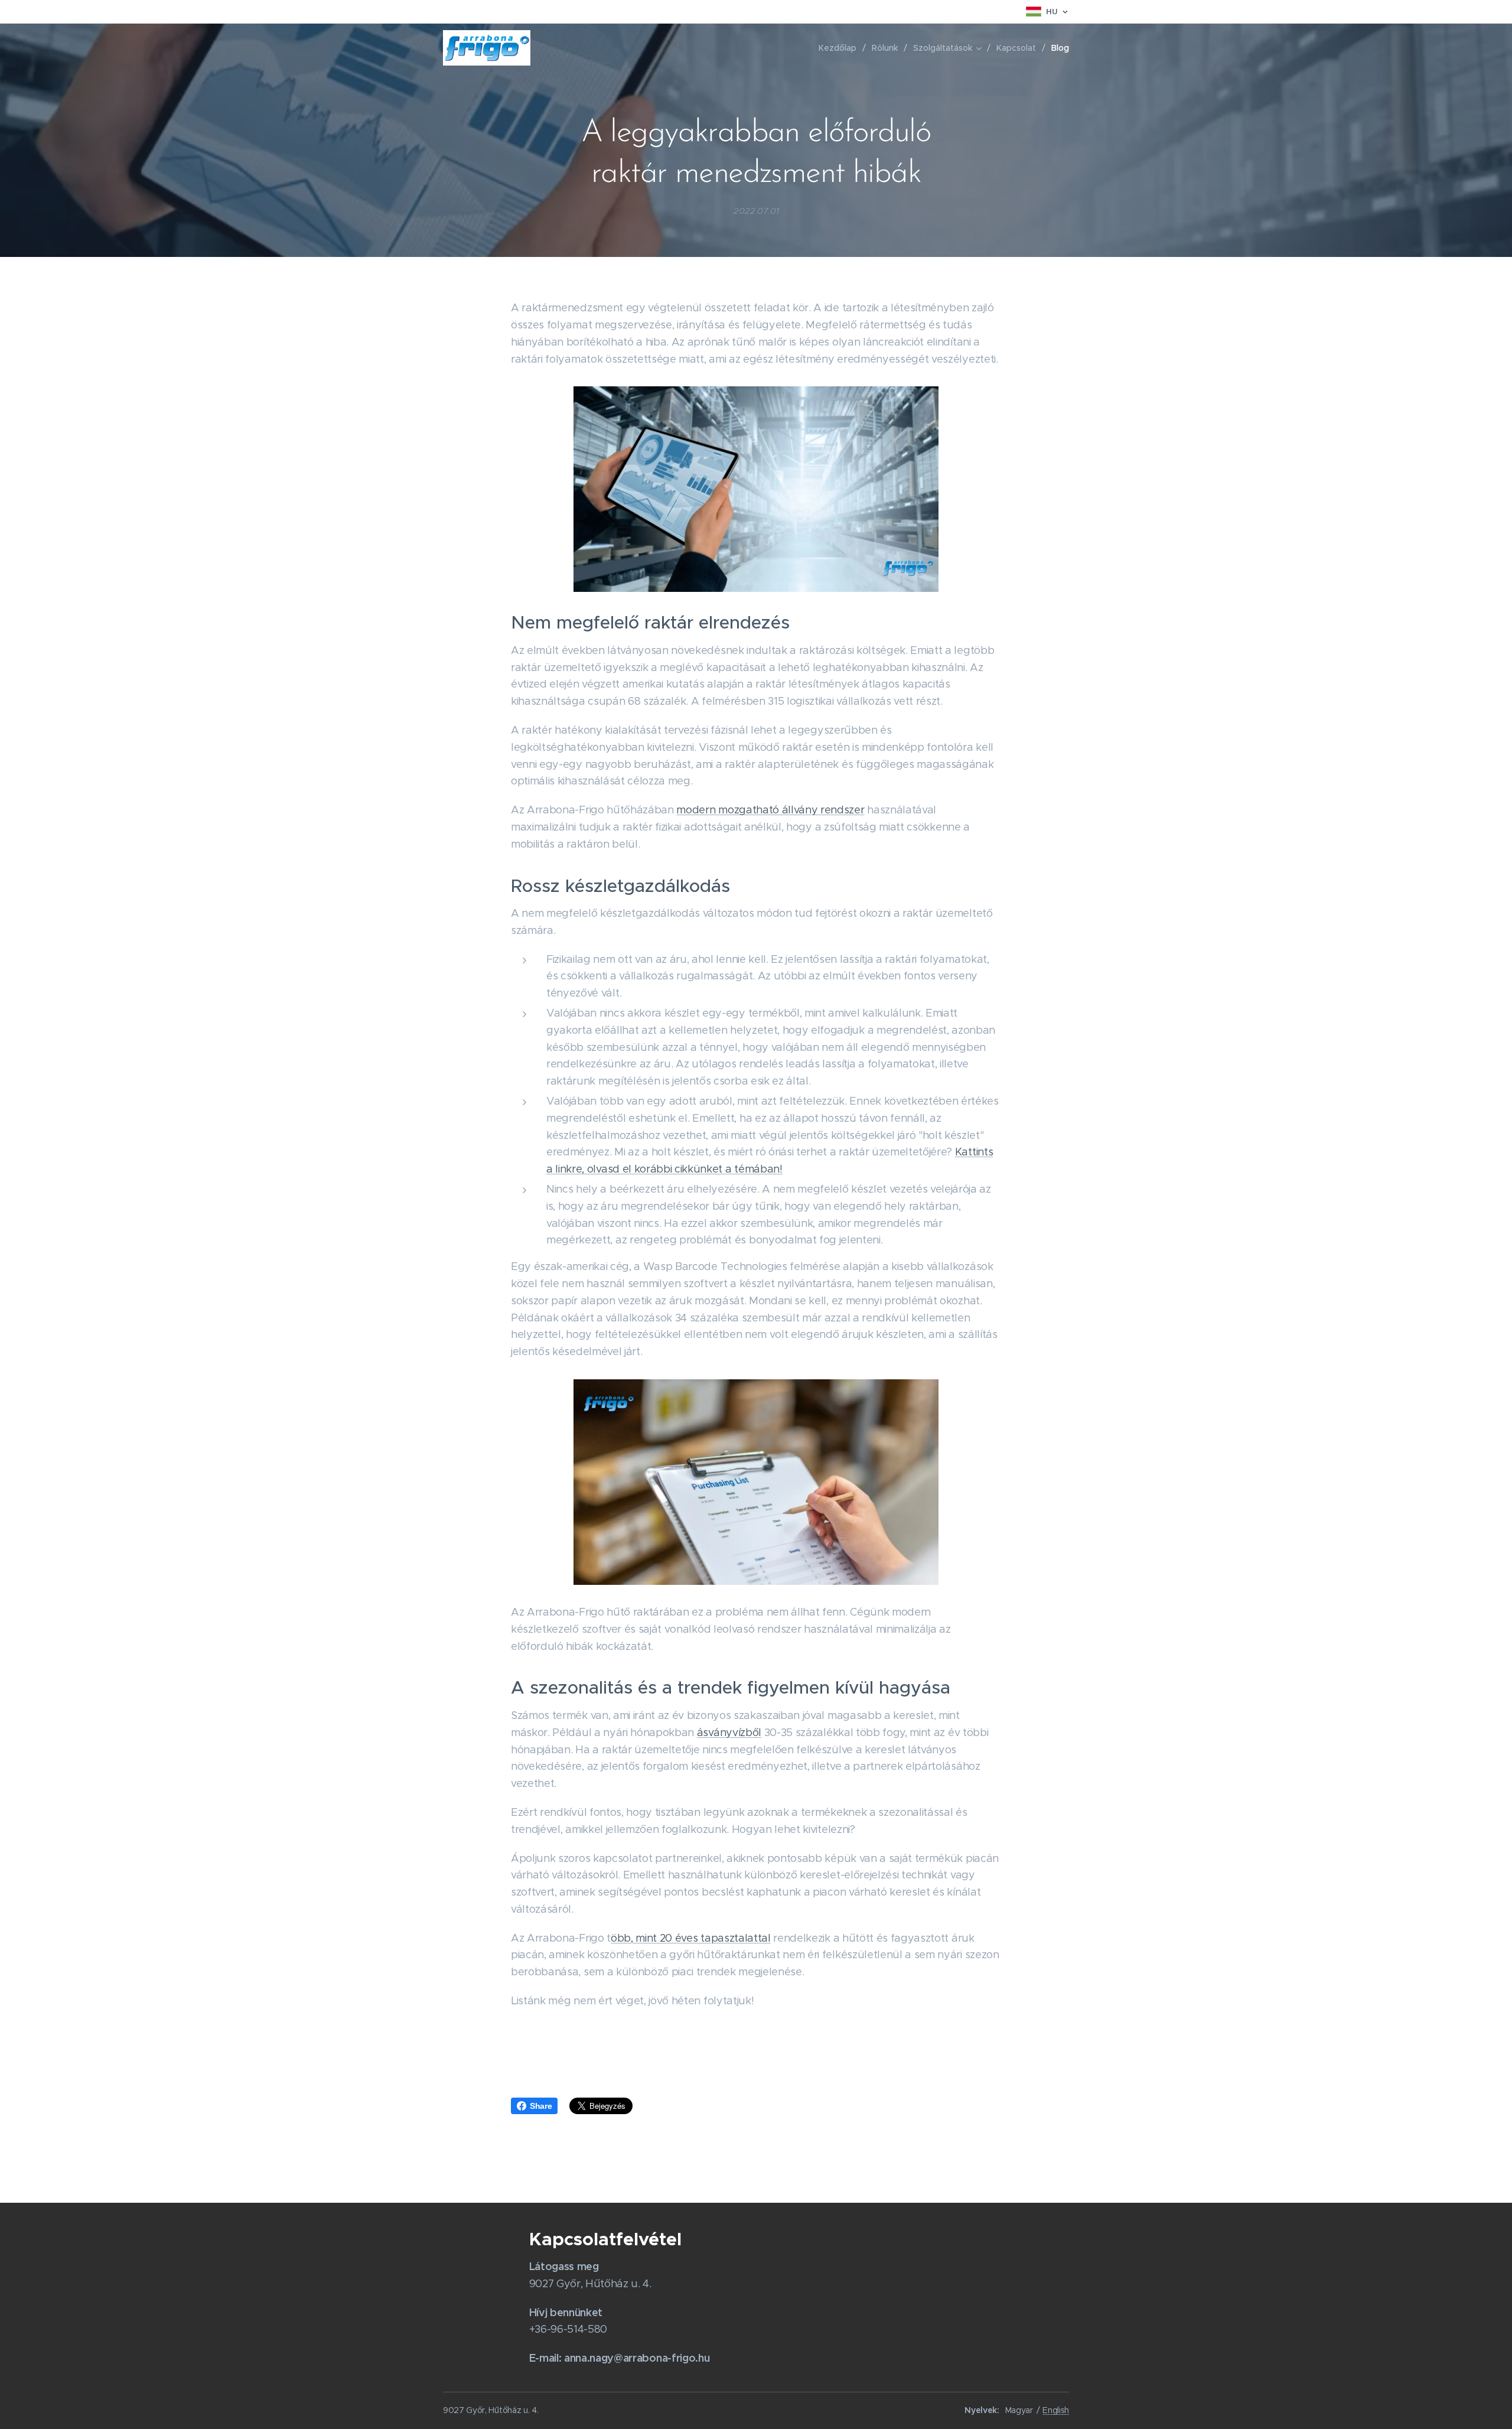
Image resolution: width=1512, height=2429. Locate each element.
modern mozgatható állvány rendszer (770, 810)
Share (541, 2106)
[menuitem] (841, 48)
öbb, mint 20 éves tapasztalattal (691, 1938)
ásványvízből (729, 1733)
